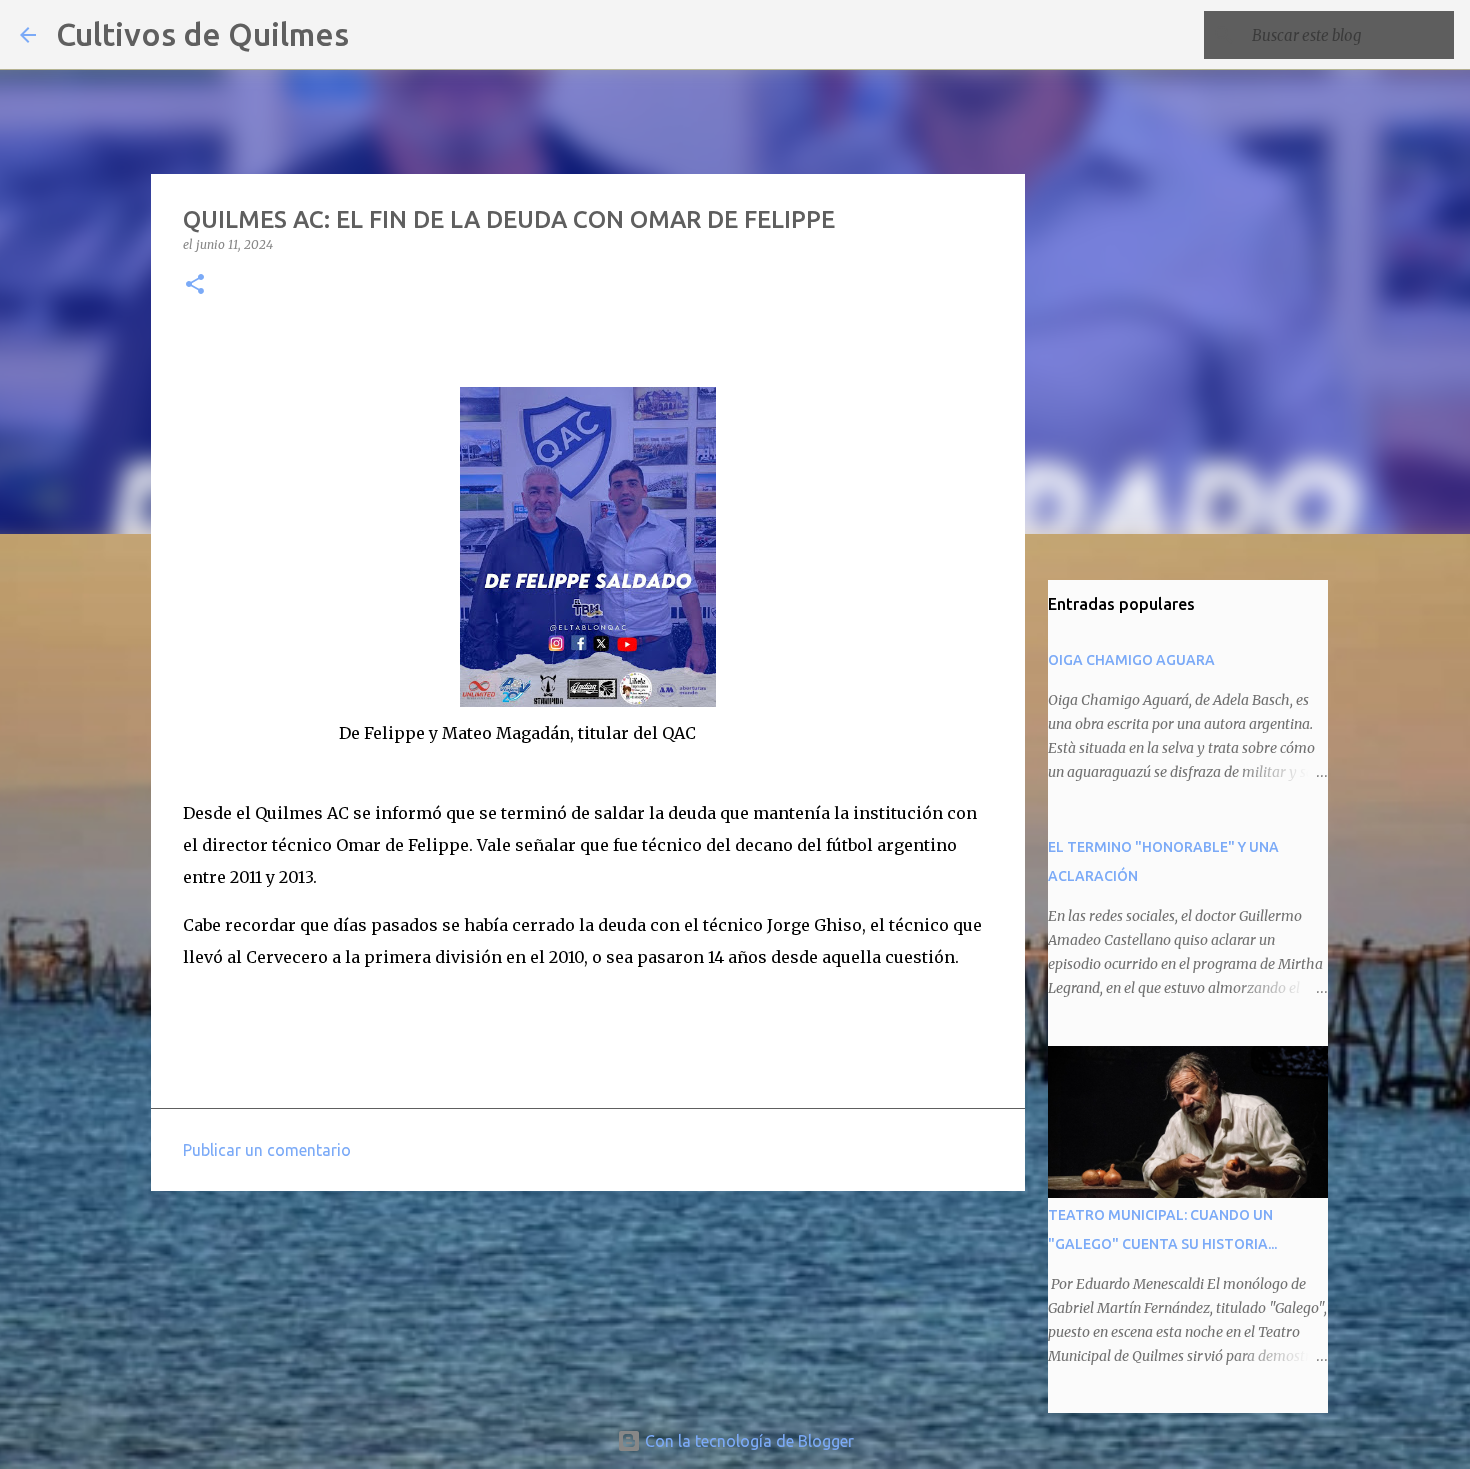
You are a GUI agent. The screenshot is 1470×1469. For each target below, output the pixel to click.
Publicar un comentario (267, 1150)
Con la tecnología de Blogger (747, 1441)
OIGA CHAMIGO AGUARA (1131, 660)
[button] (195, 285)
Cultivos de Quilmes (202, 34)
